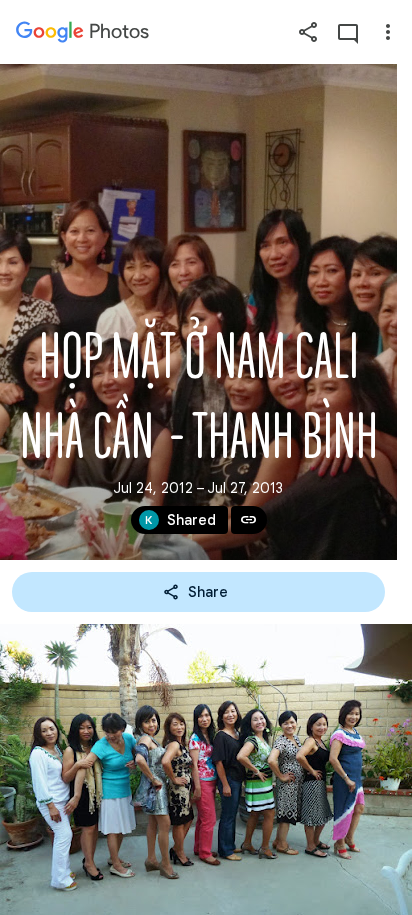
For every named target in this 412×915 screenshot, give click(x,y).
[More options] (388, 32)
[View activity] (348, 32)
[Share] (308, 32)
